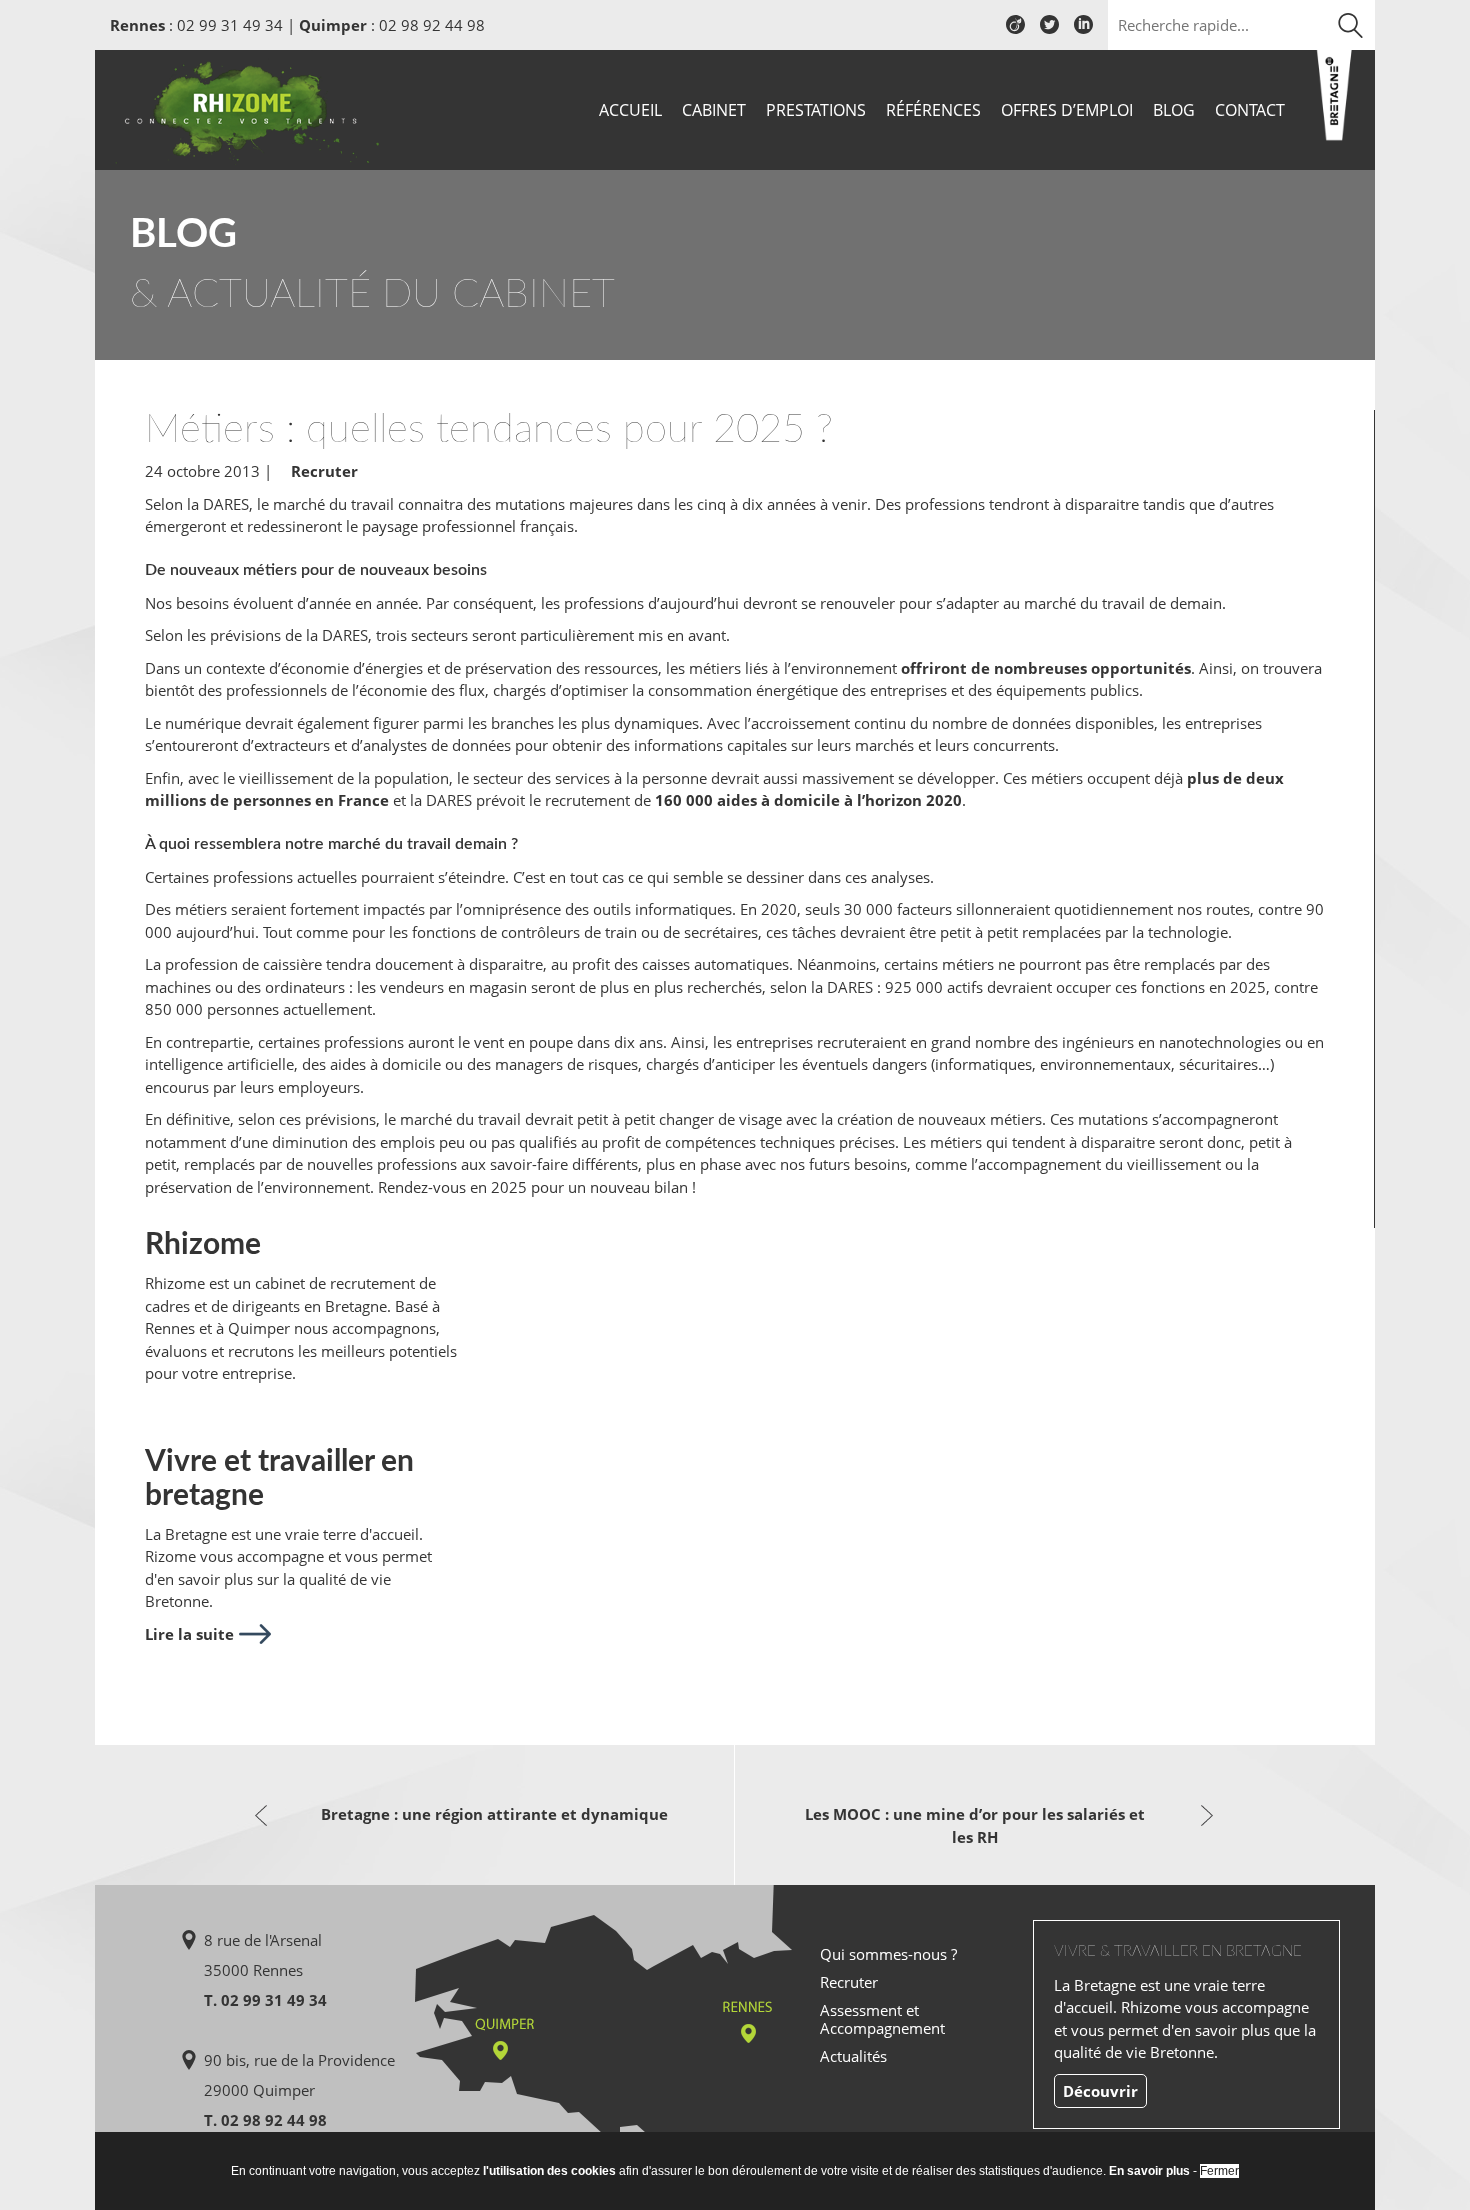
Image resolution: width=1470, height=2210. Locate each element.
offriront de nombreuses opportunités (1046, 668)
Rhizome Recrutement (247, 107)
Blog (1174, 110)
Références (933, 110)
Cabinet (714, 110)
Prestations (816, 110)
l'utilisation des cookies (549, 2171)
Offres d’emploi (1067, 110)
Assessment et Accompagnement (882, 2019)
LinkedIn (1083, 32)
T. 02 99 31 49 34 (265, 2000)
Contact (1250, 110)
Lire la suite (189, 1634)
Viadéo (1015, 32)
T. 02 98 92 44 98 (265, 2120)
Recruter (324, 471)
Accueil (630, 110)
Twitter (1049, 32)
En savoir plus (1149, 2171)
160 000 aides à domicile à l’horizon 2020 (808, 800)
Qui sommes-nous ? (888, 1954)
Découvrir (1100, 2091)
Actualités (853, 2056)
